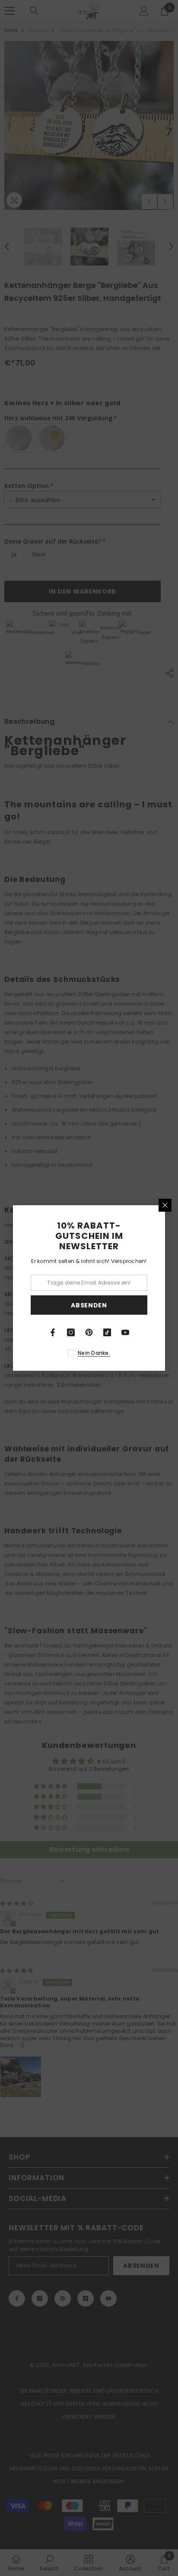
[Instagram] (71, 1332)
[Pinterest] (89, 1332)
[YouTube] (125, 1332)
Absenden (89, 1305)
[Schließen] (165, 1205)
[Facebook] (53, 1332)
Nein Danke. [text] (94, 1353)
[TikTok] (107, 1332)
